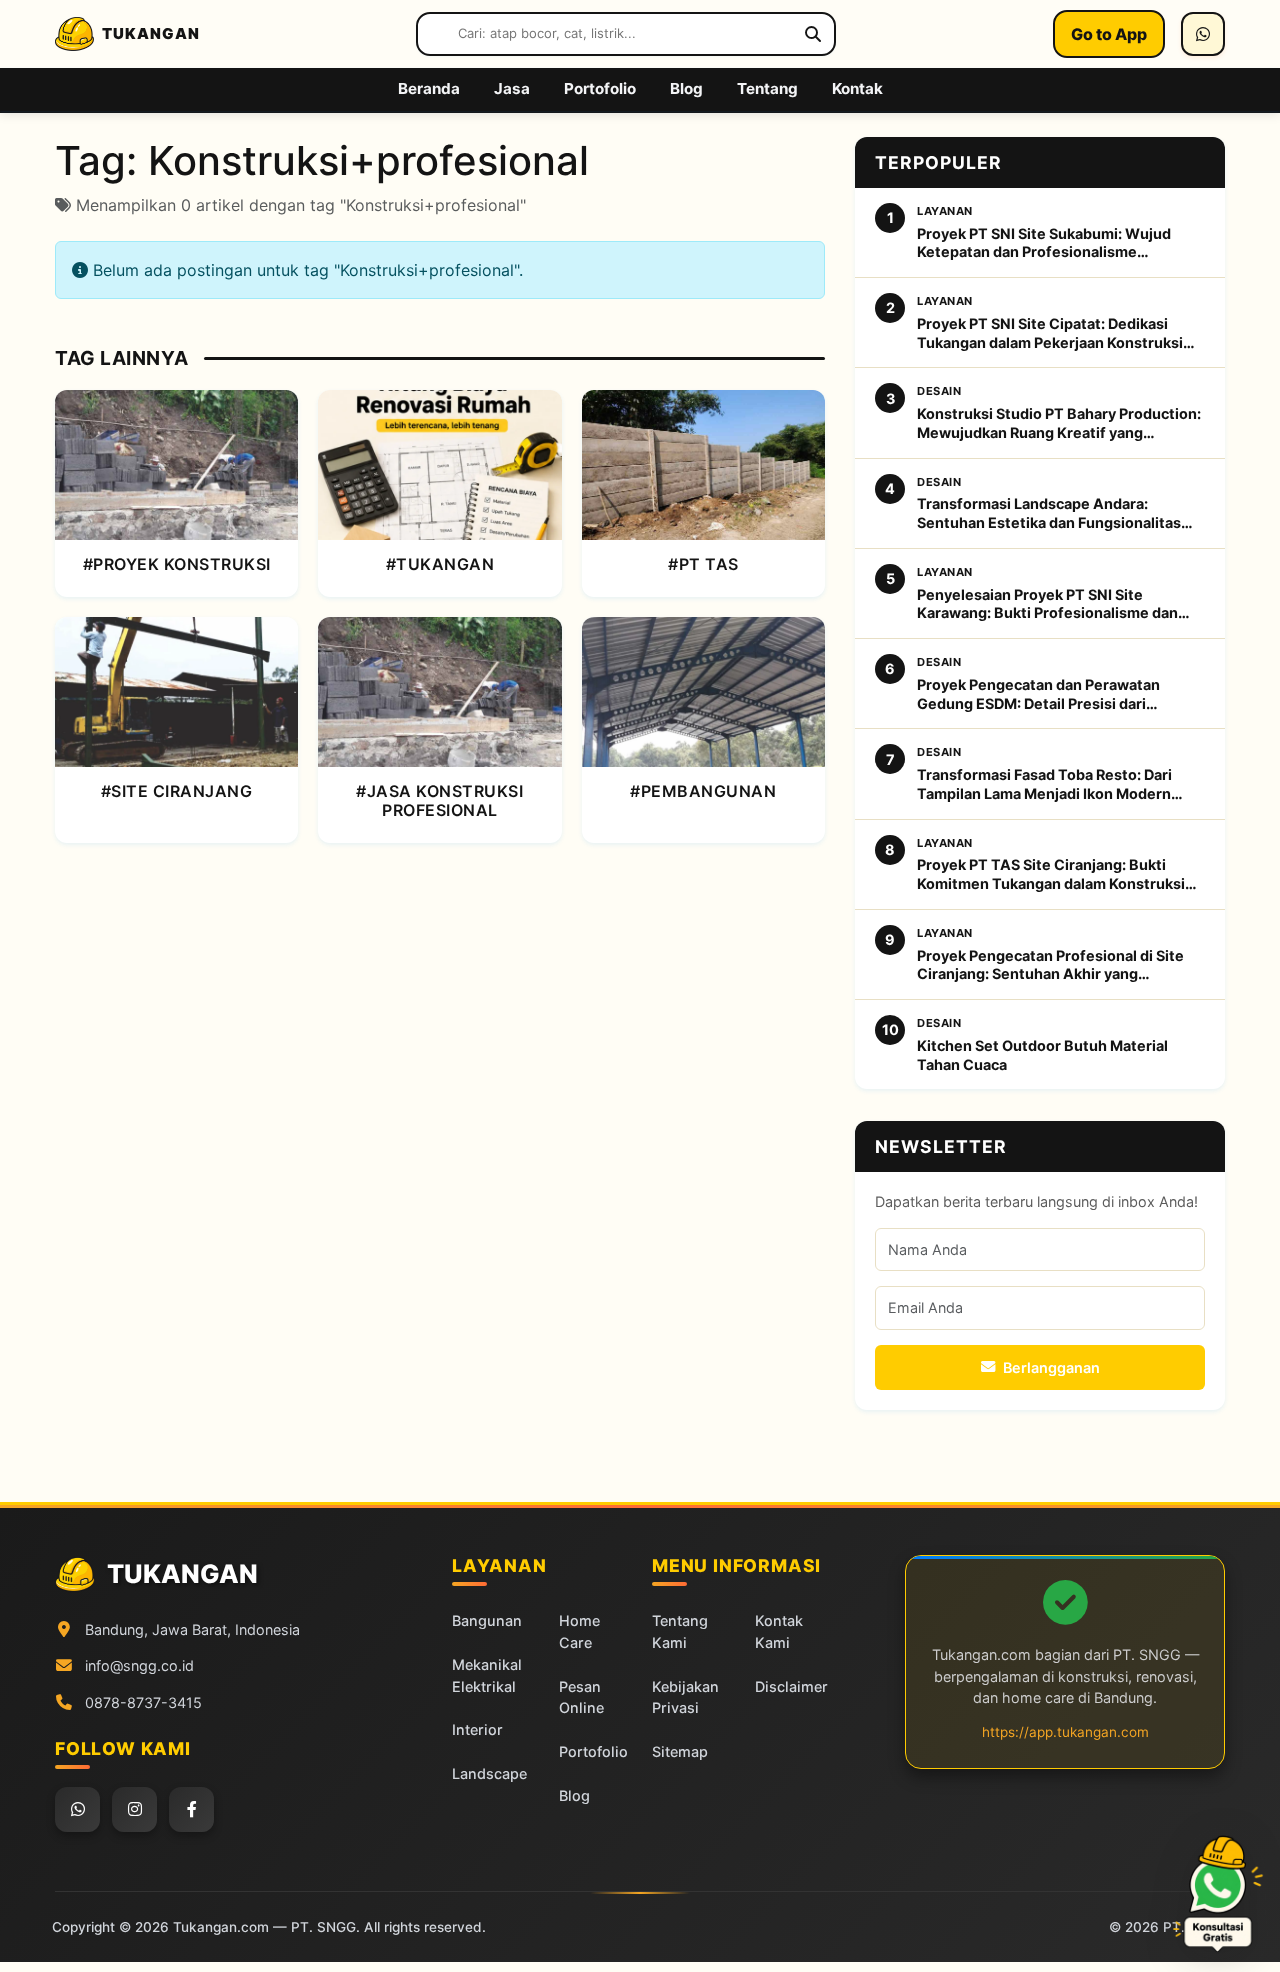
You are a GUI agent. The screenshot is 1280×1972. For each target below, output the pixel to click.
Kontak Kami (779, 1631)
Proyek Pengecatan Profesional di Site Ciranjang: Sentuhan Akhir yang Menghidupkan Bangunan (1050, 965)
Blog (574, 1795)
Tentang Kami (680, 1631)
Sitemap (680, 1751)
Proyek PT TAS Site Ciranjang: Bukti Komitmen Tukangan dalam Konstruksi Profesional (1051, 874)
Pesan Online (581, 1697)
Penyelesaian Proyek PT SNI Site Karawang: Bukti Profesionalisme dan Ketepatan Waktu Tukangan (1047, 604)
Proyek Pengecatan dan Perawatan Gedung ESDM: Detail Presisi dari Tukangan (1038, 694)
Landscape (489, 1773)
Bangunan (487, 1620)
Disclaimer (791, 1686)
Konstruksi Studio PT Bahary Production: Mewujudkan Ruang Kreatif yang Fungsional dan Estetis (1059, 423)
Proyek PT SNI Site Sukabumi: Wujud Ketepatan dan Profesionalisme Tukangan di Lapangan (1044, 243)
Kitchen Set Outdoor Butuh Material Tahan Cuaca (1042, 1055)
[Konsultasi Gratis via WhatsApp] (1218, 1894)
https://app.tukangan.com (1065, 1732)
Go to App (1109, 34)
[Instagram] (134, 1809)
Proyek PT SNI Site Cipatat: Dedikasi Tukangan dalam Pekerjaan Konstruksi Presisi (1050, 333)
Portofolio (593, 1751)
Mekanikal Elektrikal (487, 1675)
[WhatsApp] (1203, 34)
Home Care (579, 1631)
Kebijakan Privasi (685, 1697)
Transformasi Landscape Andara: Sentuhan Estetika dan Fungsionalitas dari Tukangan (1049, 513)
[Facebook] (191, 1809)
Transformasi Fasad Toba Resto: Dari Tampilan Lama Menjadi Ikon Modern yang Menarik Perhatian (1044, 784)
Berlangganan (1051, 1367)
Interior (477, 1729)
